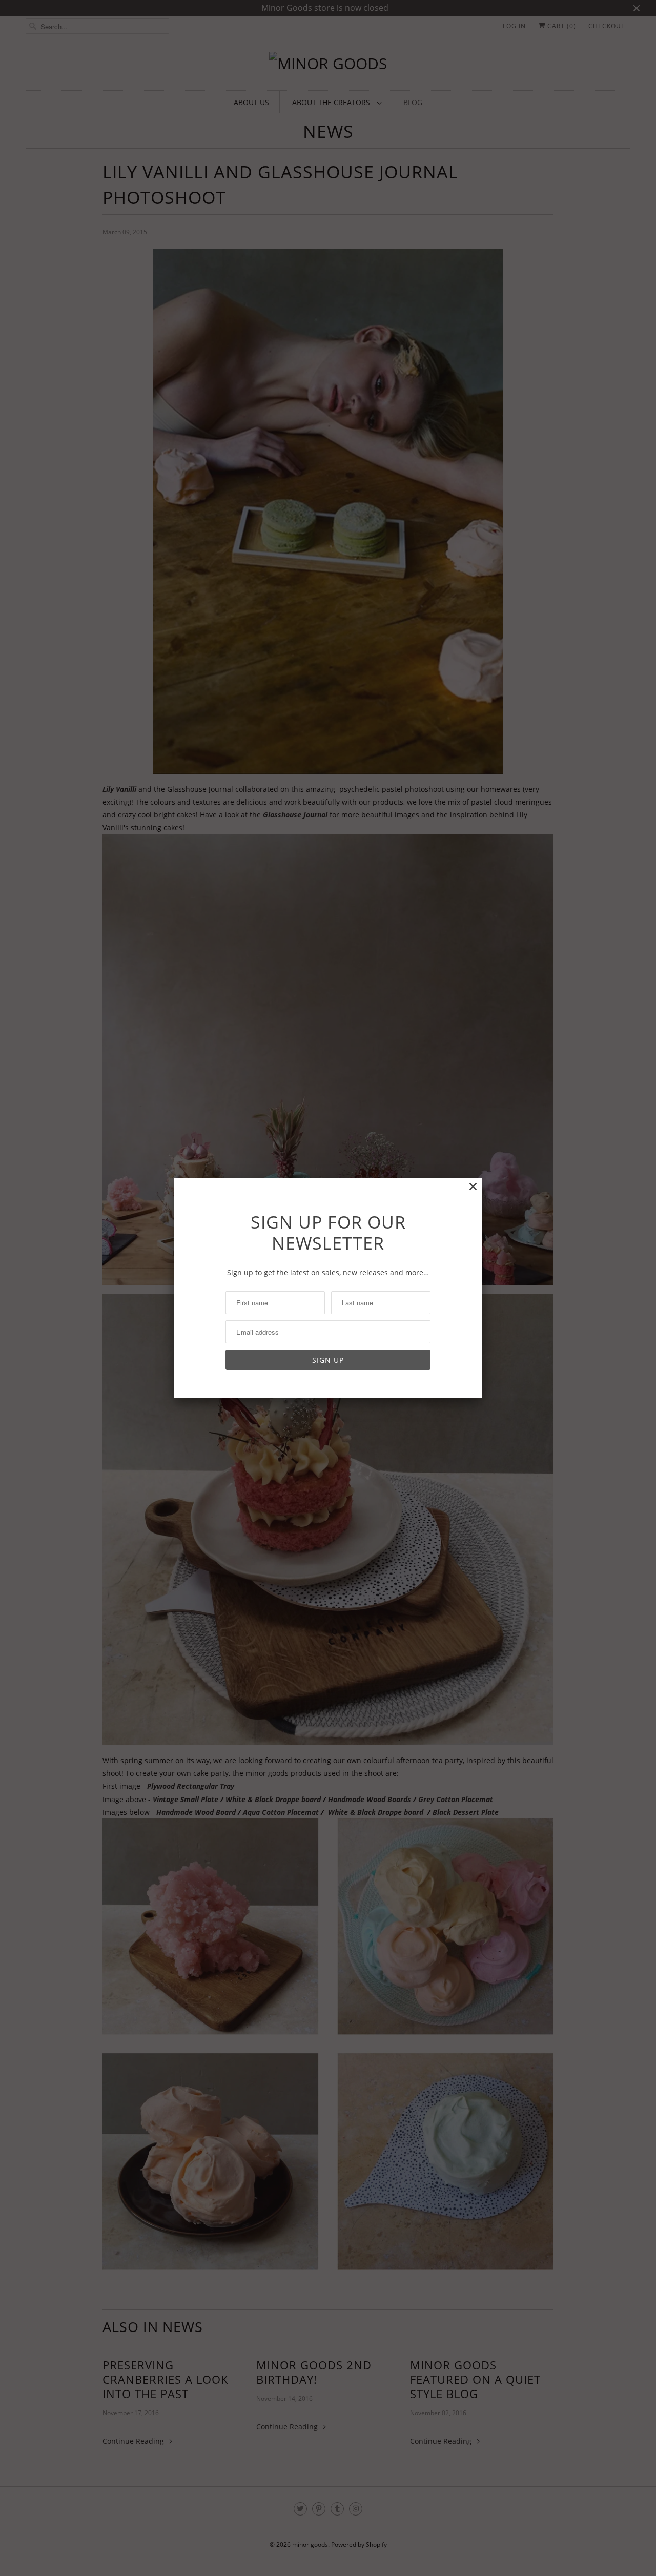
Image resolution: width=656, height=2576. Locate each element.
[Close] (473, 1187)
